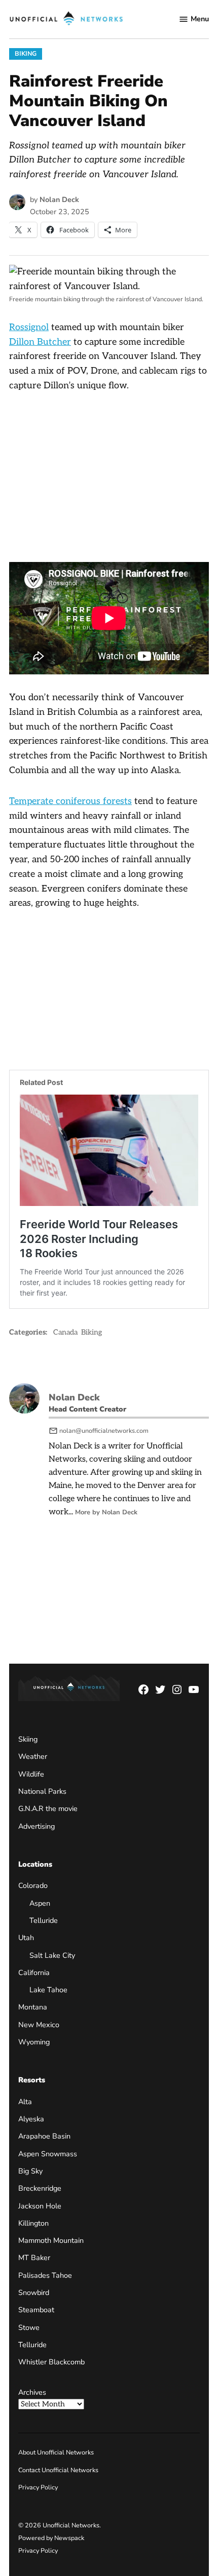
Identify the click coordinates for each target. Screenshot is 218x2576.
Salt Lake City (52, 1955)
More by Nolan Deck (106, 1512)
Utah (26, 1938)
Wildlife (31, 1774)
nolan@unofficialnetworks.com (104, 1431)
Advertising (37, 1826)
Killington (33, 2223)
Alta (25, 2102)
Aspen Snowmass (48, 2154)
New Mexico (39, 2025)
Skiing (28, 1739)
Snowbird (34, 2292)
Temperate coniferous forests (70, 801)
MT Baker (34, 2258)
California (34, 1973)
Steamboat (36, 2310)
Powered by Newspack (51, 2538)
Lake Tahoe (48, 1990)
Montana (33, 2007)
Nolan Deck (59, 199)
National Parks (42, 1791)
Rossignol (29, 327)
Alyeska (31, 2119)
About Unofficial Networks (56, 2452)
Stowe (29, 2327)
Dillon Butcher (40, 342)
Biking (26, 53)
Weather (33, 1756)
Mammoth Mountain (51, 2240)
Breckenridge (40, 2188)
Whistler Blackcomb (51, 2362)
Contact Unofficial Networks (58, 2470)
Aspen (40, 1903)
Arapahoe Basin (44, 2136)
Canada (65, 1332)
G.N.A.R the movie (48, 1808)
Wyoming (34, 2042)
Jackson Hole (40, 2205)
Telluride (44, 1920)
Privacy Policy (38, 2487)
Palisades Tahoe (45, 2275)
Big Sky (30, 2171)
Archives (32, 2392)
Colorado (33, 1885)
